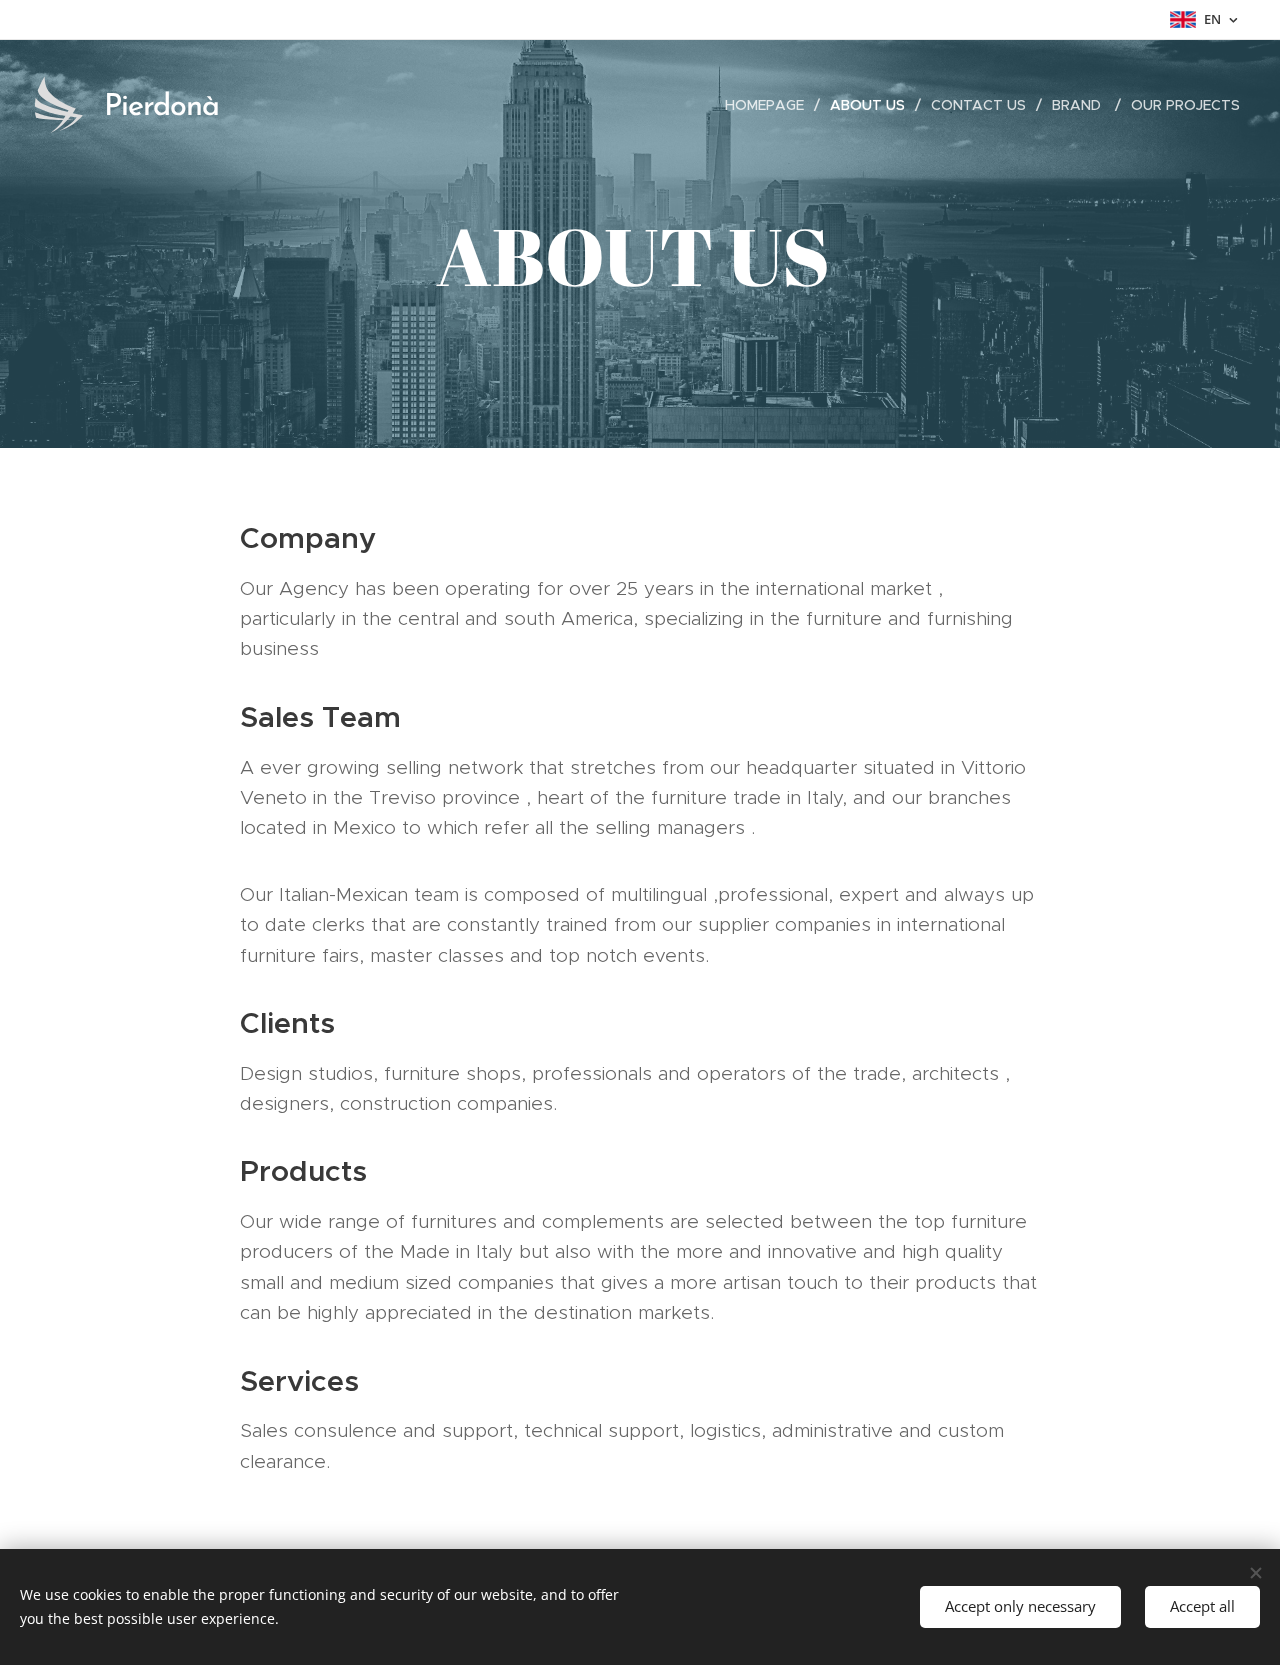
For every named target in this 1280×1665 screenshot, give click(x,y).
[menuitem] (770, 105)
